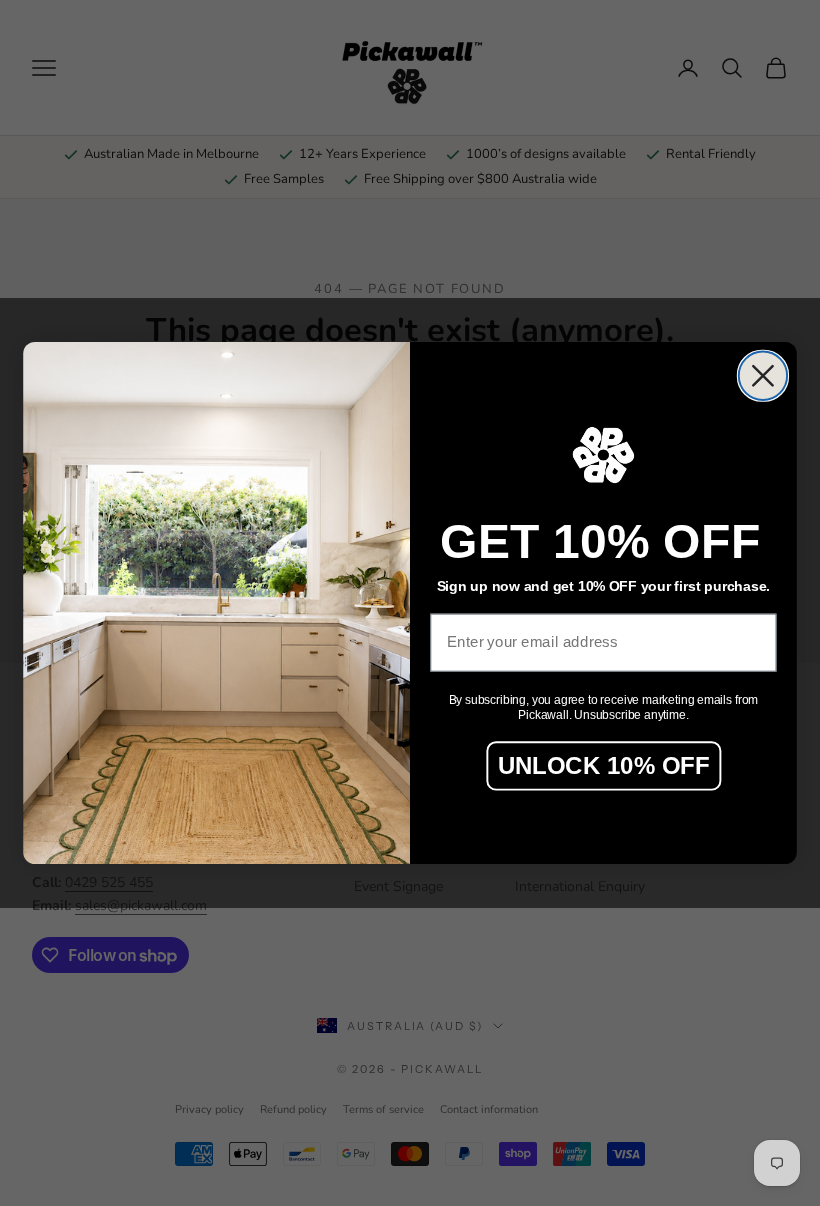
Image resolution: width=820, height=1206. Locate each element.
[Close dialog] (763, 376)
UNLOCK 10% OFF (604, 764)
